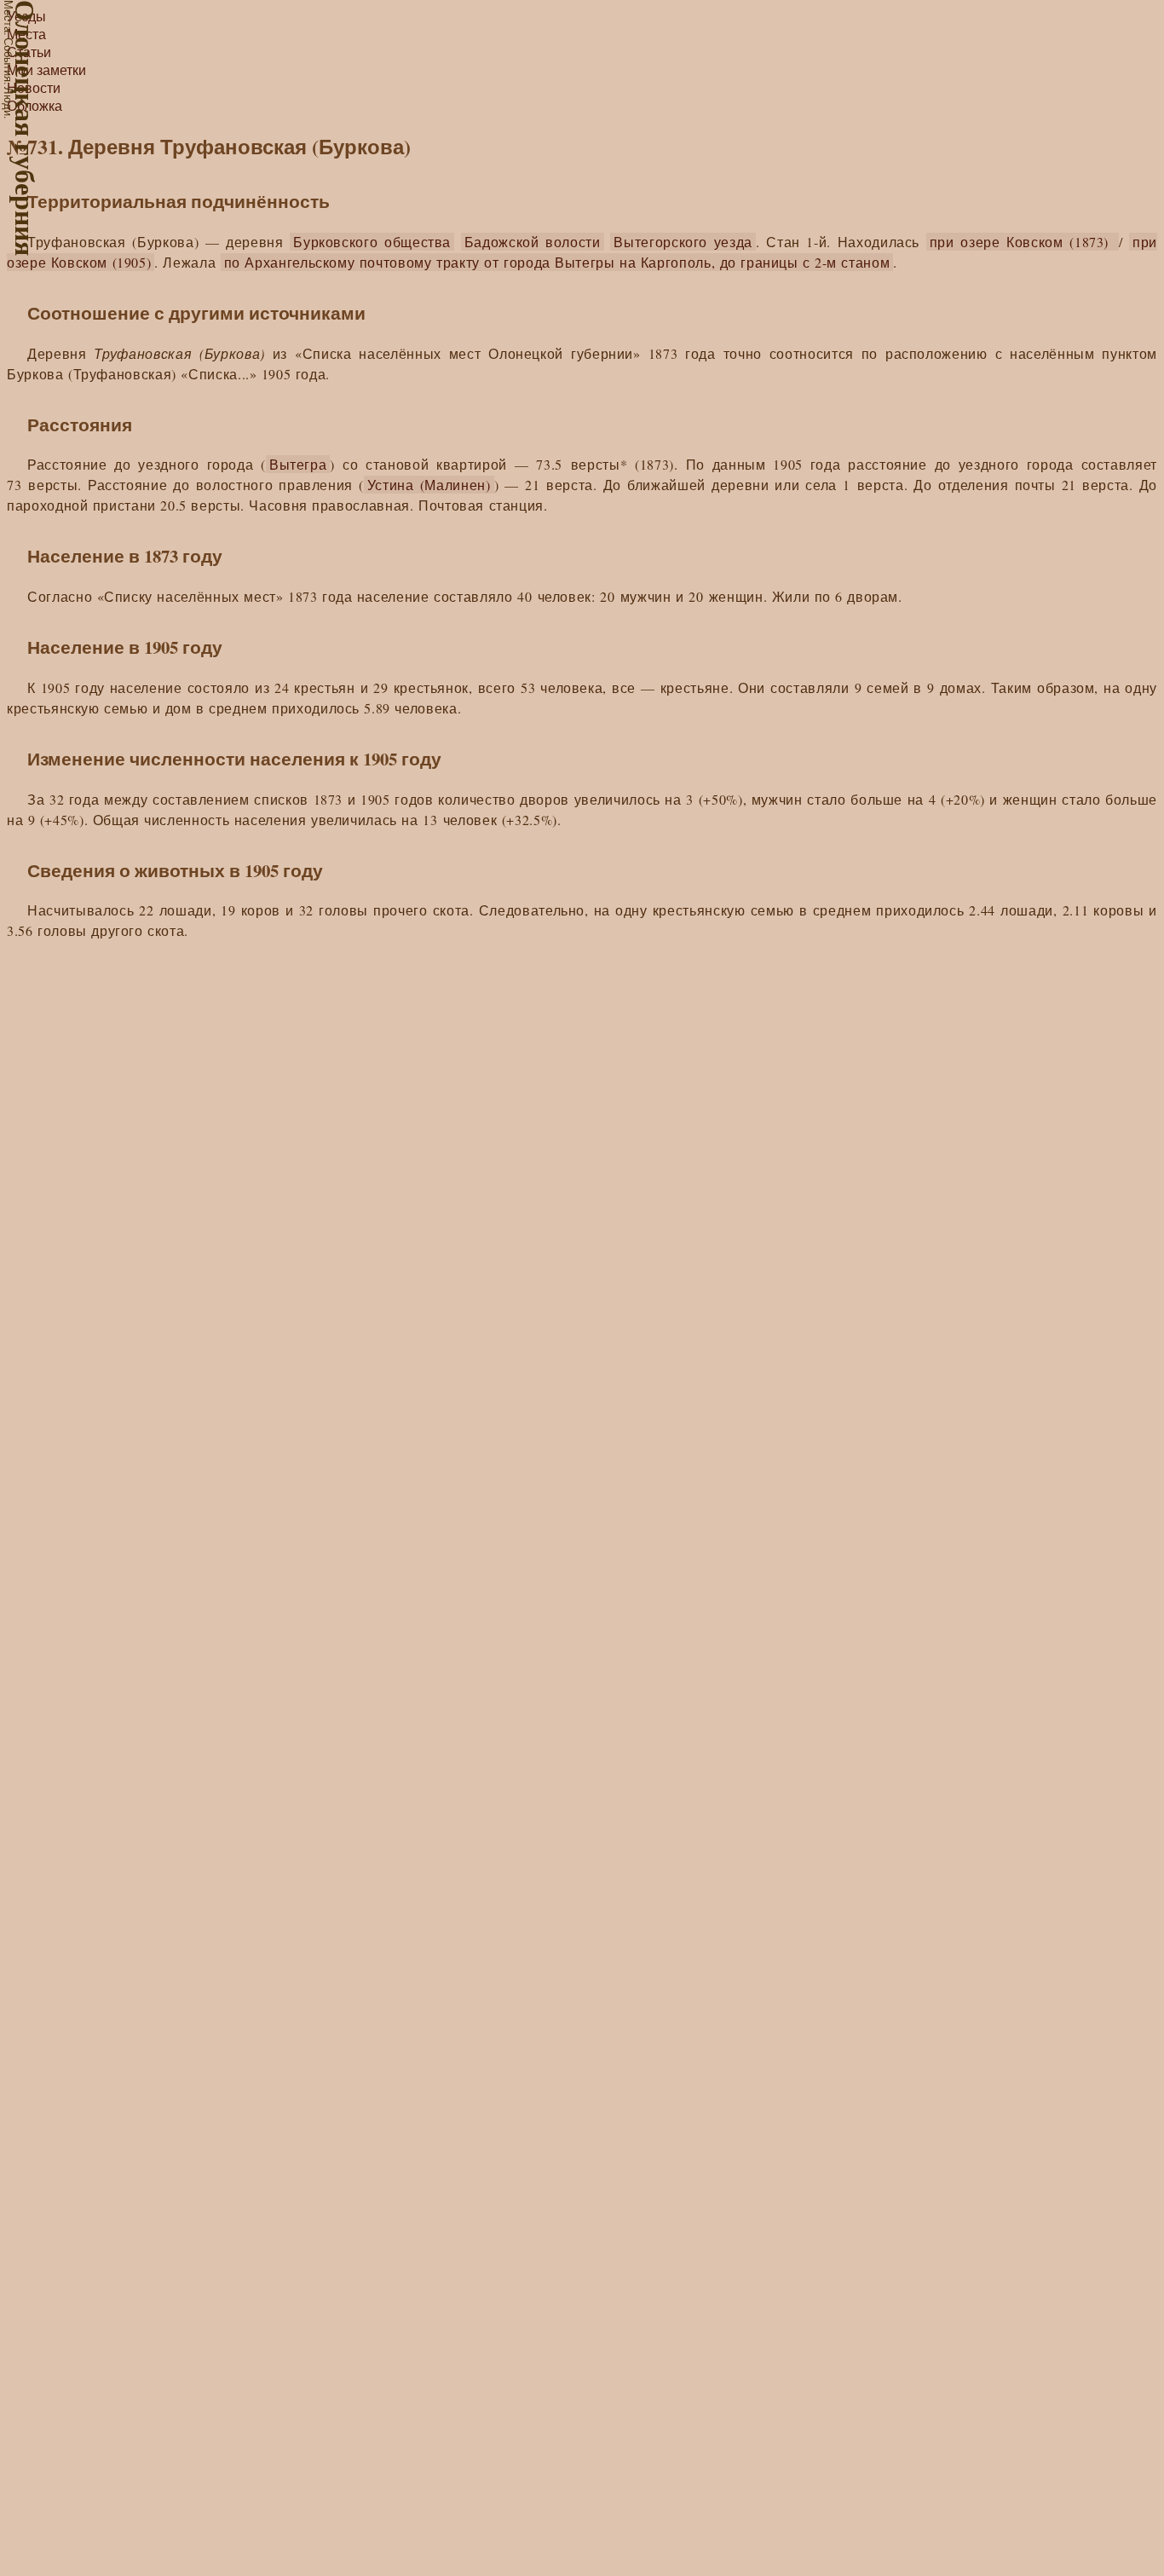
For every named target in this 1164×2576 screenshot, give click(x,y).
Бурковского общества (372, 242)
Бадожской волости (533, 242)
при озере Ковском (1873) (1023, 242)
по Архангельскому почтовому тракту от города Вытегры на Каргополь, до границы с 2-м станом (557, 262)
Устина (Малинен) (429, 485)
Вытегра (298, 464)
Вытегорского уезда (683, 242)
